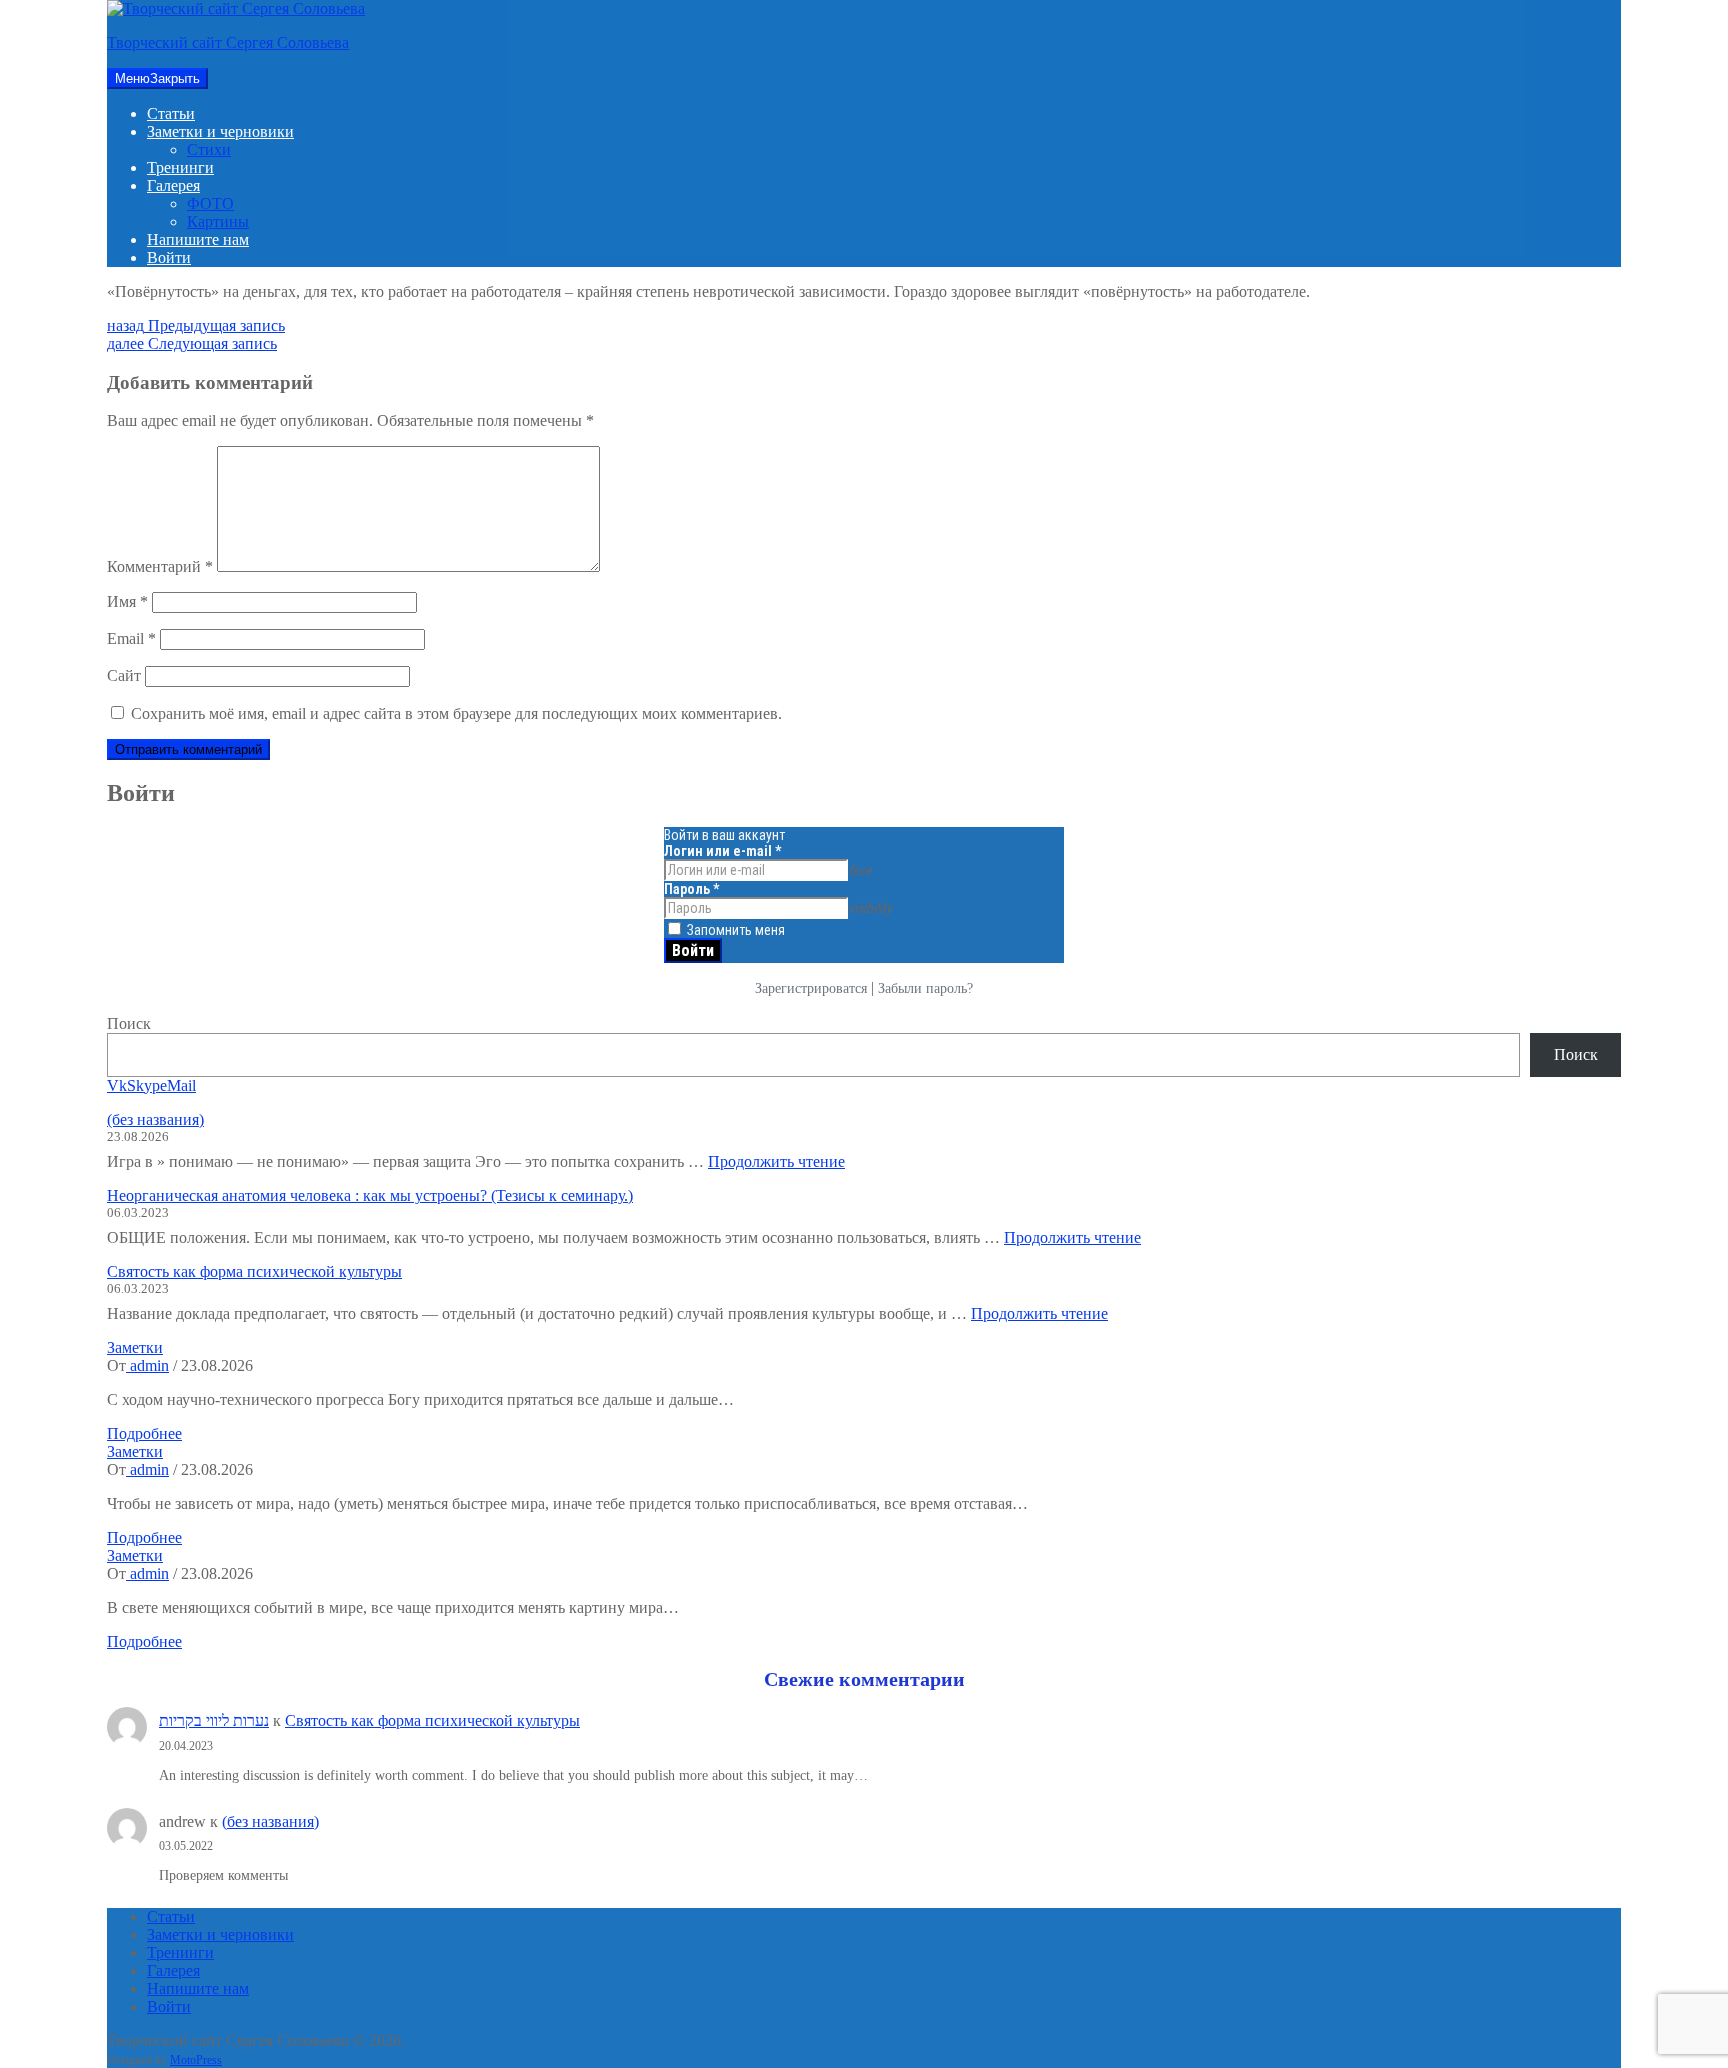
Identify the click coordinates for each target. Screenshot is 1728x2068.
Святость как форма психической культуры (254, 1271)
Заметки (135, 1347)
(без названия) (155, 1119)
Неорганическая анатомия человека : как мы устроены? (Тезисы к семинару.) (370, 1195)
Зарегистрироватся (811, 988)
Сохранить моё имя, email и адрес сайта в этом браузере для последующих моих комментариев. (456, 713)
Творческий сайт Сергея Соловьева (228, 42)
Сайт (124, 675)
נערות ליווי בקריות (214, 1720)
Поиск (129, 1023)
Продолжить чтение (776, 1161)
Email (131, 638)
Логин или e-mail (722, 851)
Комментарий (160, 566)
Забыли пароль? (925, 988)
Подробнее (144, 1433)
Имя (127, 601)
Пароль (691, 889)
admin (147, 1365)
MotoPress (196, 2060)
